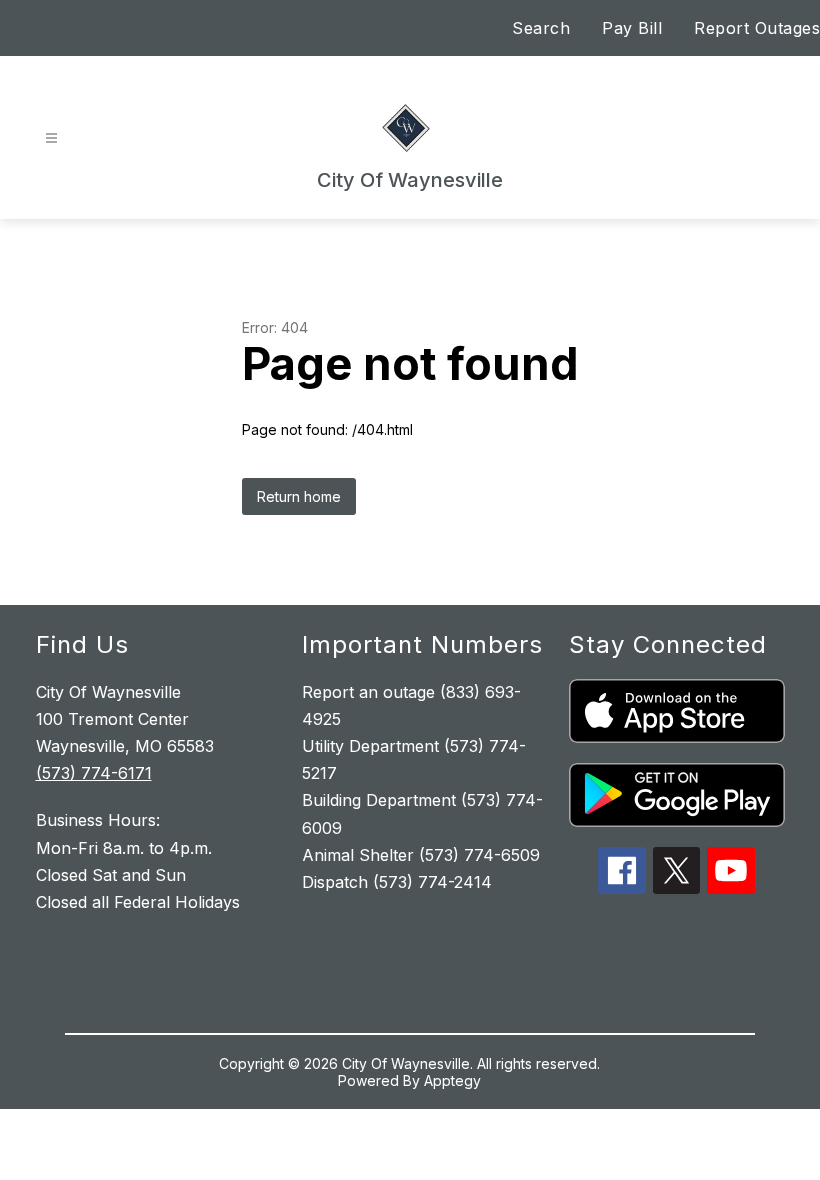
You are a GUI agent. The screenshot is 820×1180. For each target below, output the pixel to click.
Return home (299, 496)
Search (541, 28)
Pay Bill (632, 28)
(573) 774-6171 (94, 773)
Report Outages (757, 28)
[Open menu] (51, 138)
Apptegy (452, 1080)
